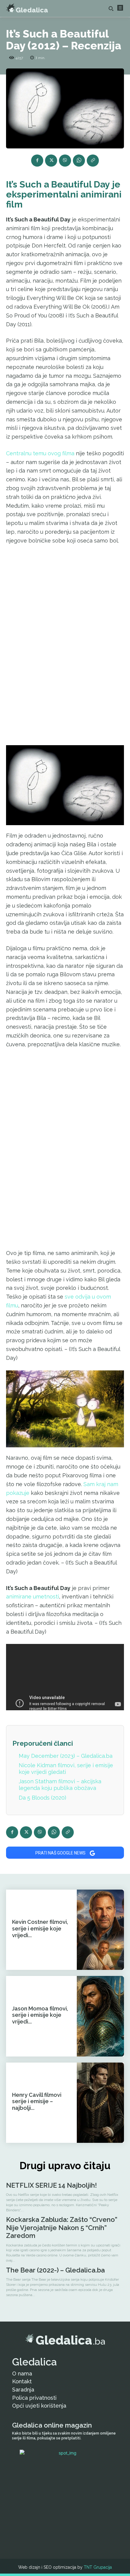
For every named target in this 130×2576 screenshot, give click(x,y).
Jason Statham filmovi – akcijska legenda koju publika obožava (60, 1785)
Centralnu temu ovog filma (40, 453)
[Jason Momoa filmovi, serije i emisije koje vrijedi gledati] (100, 2016)
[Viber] (65, 161)
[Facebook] (37, 161)
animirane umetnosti (32, 1597)
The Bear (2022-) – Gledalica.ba (55, 2270)
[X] (51, 161)
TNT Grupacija (98, 2567)
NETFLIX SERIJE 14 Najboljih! (51, 2185)
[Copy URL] (93, 161)
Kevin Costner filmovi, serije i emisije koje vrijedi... (40, 1928)
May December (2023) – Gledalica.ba (66, 1756)
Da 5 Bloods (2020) (42, 1798)
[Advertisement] (65, 644)
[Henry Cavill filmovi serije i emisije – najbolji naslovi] (100, 2103)
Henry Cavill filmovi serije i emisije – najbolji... (37, 2101)
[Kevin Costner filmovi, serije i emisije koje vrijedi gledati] (100, 1930)
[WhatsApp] (79, 161)
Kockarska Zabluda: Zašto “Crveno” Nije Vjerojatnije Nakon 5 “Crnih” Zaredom (62, 2227)
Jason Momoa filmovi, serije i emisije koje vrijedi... (40, 2015)
